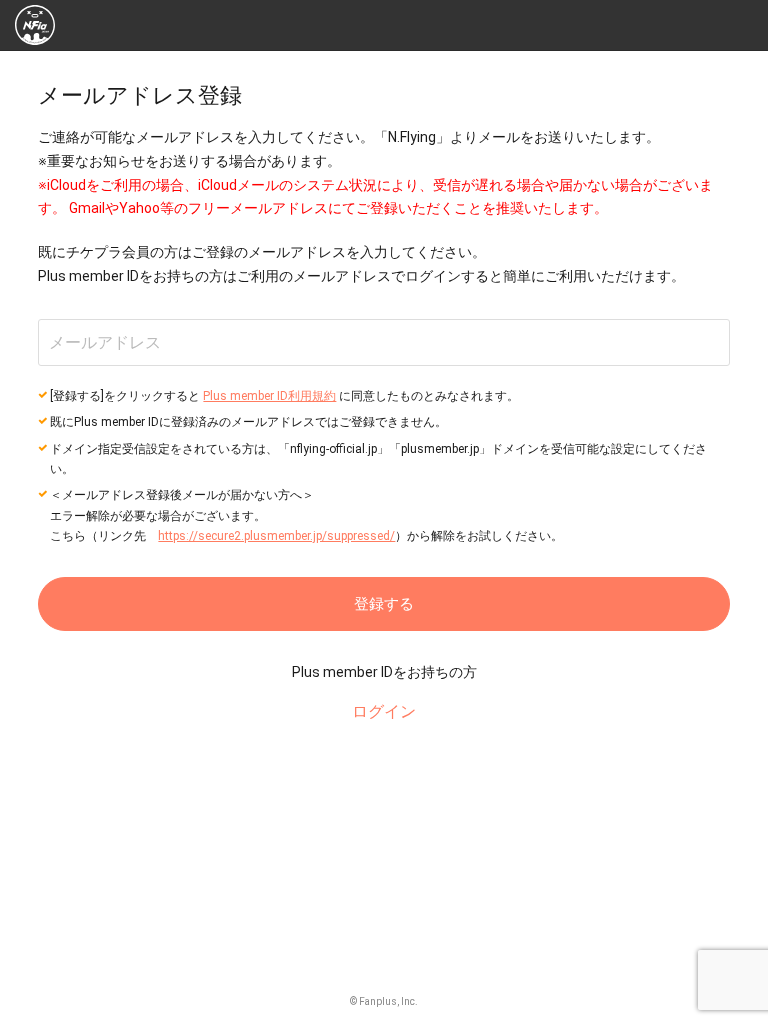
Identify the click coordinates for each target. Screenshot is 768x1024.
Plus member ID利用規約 (269, 396)
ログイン (384, 711)
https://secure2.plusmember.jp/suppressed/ (276, 536)
